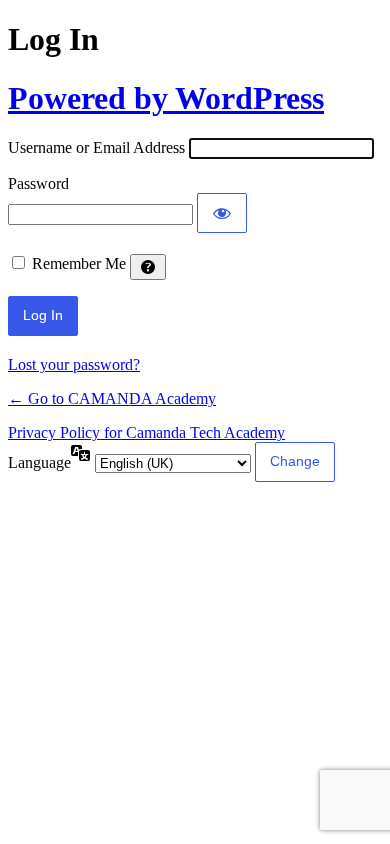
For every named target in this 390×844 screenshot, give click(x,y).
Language (39, 462)
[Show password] (222, 213)
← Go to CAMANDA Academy (112, 398)
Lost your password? (74, 364)
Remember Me (79, 263)
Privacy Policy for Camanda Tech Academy (146, 432)
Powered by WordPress (166, 98)
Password (38, 183)
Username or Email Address (96, 147)
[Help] (148, 267)
